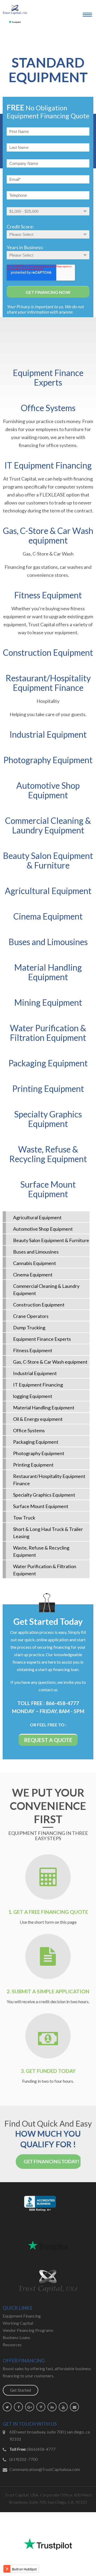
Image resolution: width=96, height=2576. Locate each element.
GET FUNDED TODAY (51, 2071)
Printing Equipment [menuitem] (33, 1465)
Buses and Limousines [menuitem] (36, 1252)
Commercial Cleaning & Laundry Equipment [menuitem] (46, 1290)
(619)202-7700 (23, 2459)
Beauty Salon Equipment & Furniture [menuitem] (51, 1240)
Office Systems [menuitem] (29, 1430)
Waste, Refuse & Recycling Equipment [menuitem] (41, 1551)
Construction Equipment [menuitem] (39, 1305)
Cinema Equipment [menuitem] (33, 1275)
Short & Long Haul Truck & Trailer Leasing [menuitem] (48, 1533)
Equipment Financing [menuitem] (22, 2316)
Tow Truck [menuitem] (24, 1518)
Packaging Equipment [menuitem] (36, 1442)
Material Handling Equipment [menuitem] (44, 1408)
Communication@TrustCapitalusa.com (45, 2469)
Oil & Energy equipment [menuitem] (38, 1419)
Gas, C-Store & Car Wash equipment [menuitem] (50, 1362)
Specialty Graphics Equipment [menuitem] (44, 1495)
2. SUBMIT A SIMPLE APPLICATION (48, 1991)
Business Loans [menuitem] (16, 2337)
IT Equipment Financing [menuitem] (38, 1385)
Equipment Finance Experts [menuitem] (42, 1339)
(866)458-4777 (41, 2449)
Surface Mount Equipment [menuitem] (41, 1506)
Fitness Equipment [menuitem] (33, 1350)
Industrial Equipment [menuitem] (35, 1373)
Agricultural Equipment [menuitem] (37, 1217)
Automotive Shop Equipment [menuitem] (43, 1229)
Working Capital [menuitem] (18, 2323)
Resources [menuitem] (12, 2345)
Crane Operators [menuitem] (31, 1316)
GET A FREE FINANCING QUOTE (51, 1912)
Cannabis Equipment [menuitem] (35, 1263)
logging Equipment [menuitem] (33, 1396)
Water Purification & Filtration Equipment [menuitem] (45, 1570)
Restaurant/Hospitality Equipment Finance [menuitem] (49, 1480)
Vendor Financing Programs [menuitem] (28, 2330)
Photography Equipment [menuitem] (39, 1453)
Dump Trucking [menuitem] (29, 1327)
